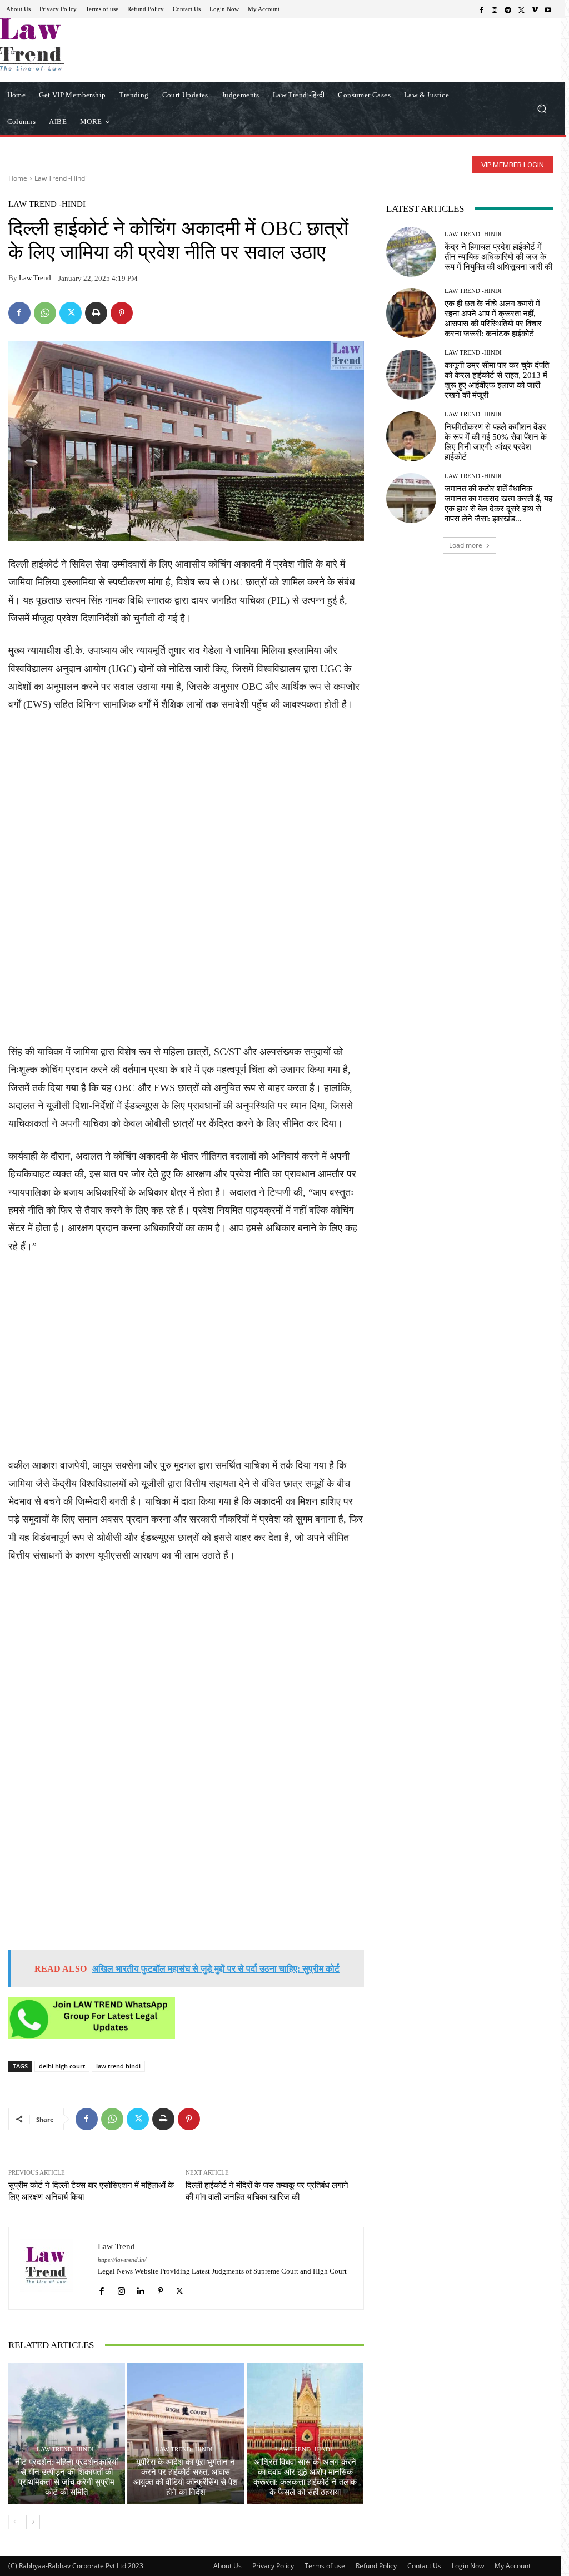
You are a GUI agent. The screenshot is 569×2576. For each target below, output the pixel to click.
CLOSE (440, 70)
